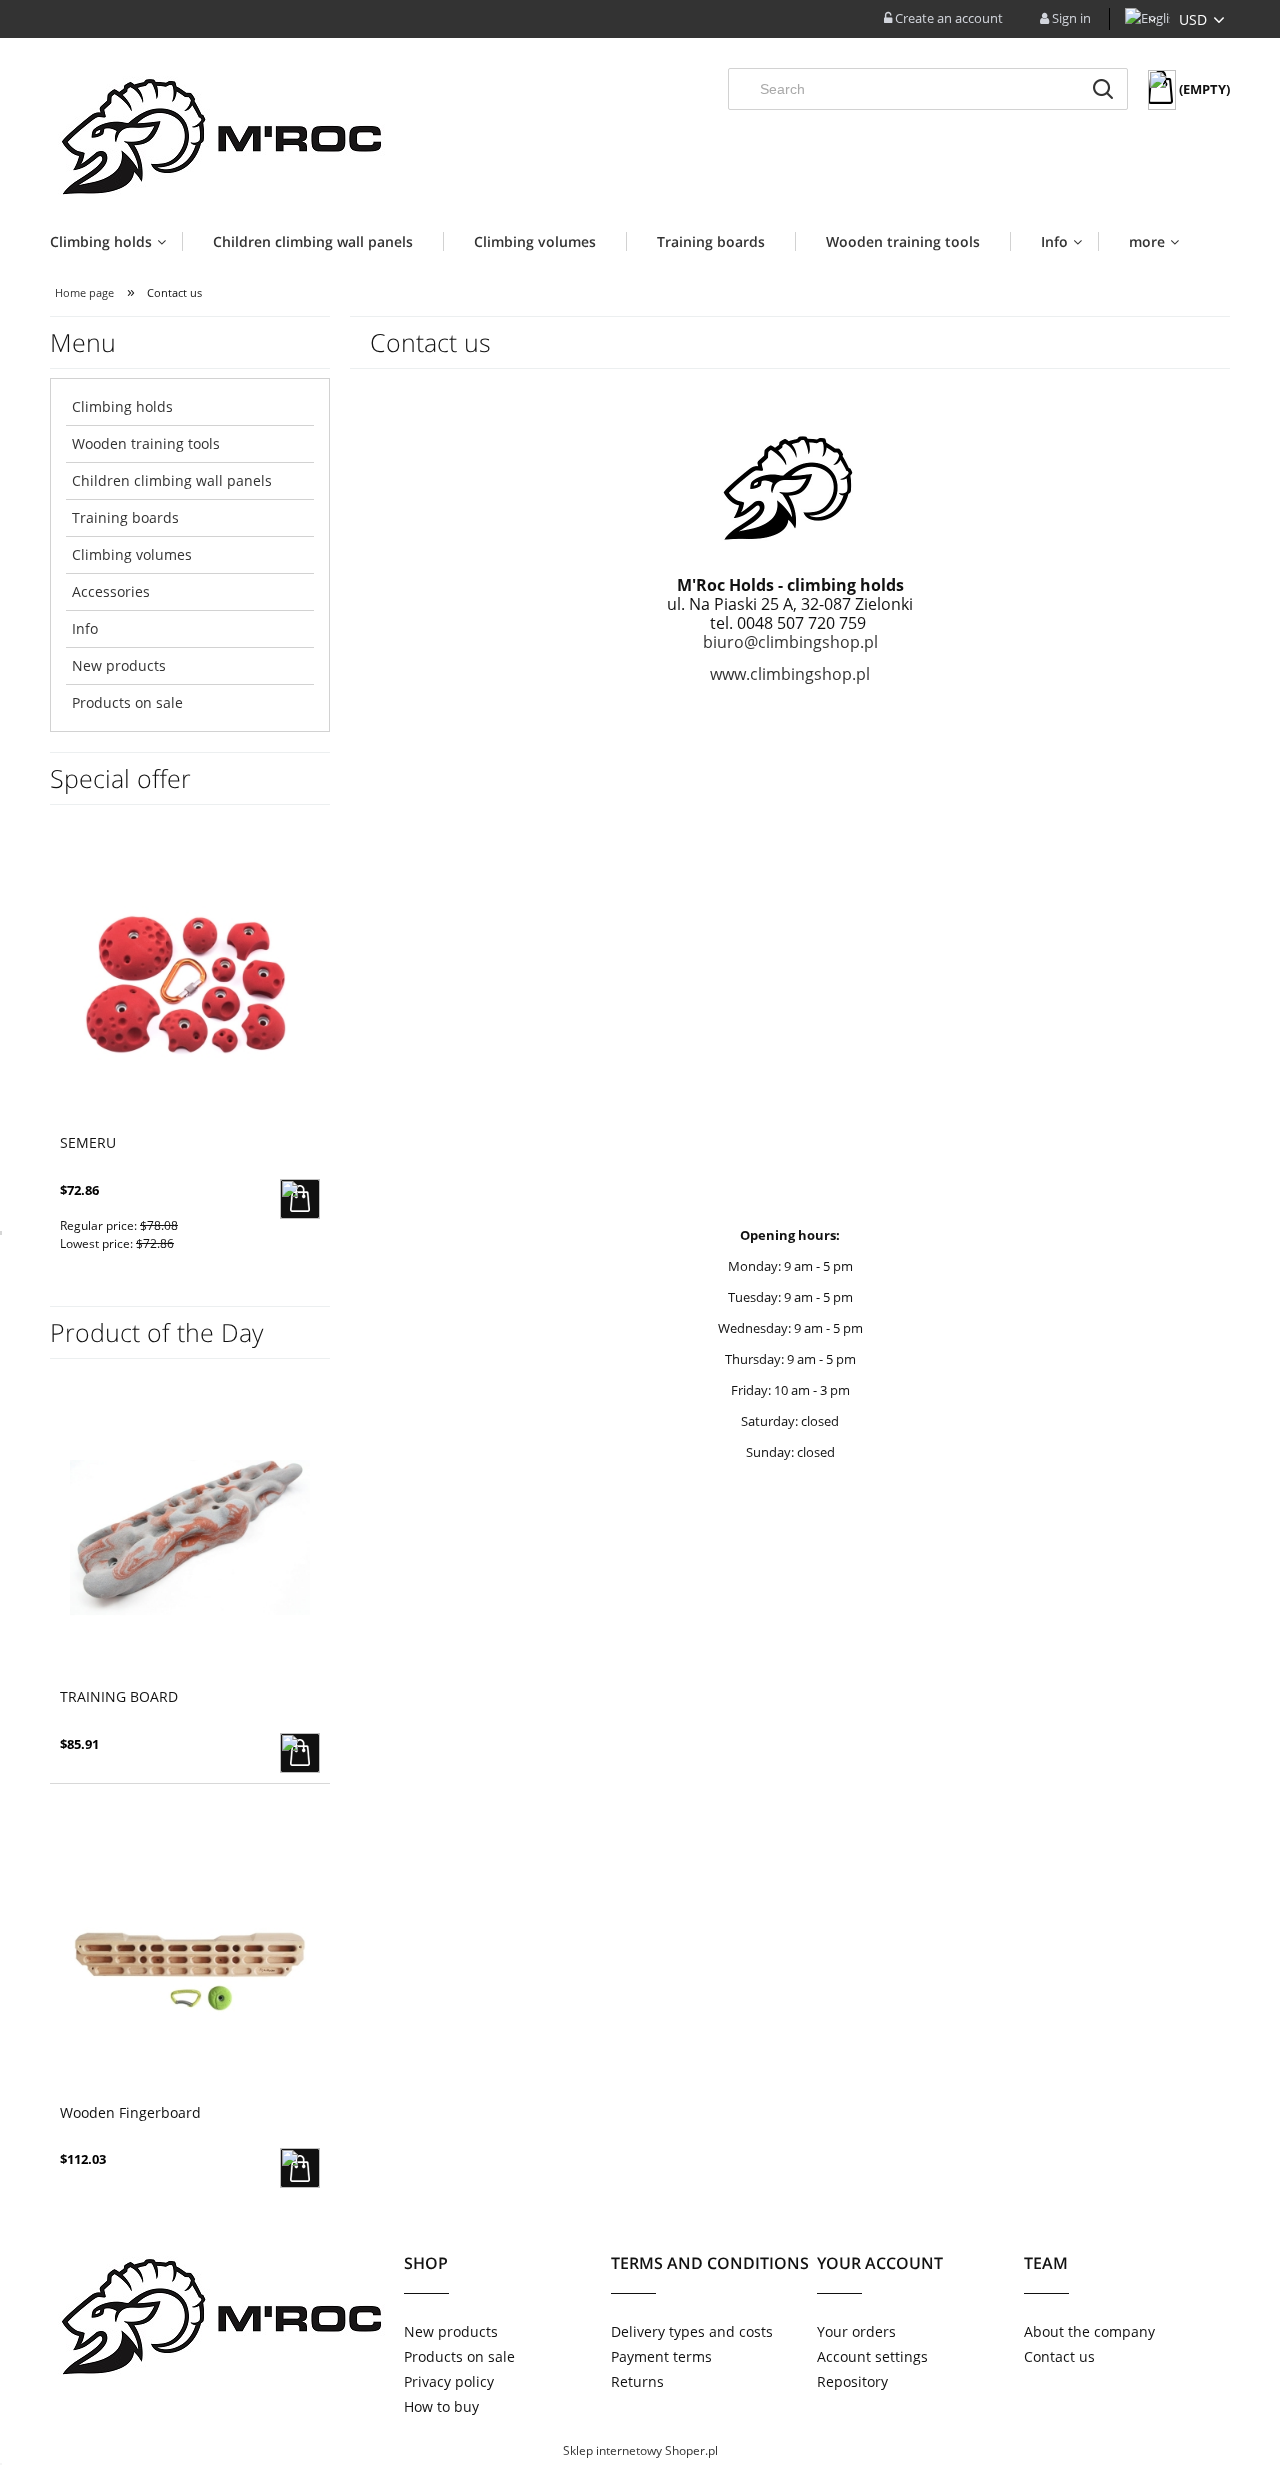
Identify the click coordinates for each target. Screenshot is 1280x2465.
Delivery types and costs (692, 2331)
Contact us (1059, 2356)
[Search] (1103, 89)
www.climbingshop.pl (790, 674)
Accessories (111, 591)
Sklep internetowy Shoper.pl (640, 2450)
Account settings (872, 2356)
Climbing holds (122, 406)
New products (119, 665)
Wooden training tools (146, 443)
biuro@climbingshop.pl (790, 642)
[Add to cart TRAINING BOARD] (300, 1753)
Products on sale (127, 702)
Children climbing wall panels (172, 480)
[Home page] (217, 132)
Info (85, 628)
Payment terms (661, 2356)
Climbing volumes (132, 554)
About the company (1089, 2331)
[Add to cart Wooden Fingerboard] (300, 2168)
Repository (852, 2381)
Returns (637, 2381)
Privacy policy (449, 2381)
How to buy (441, 2406)
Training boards (125, 517)
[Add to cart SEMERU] (300, 1199)
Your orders (856, 2331)
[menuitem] (116, 241)
